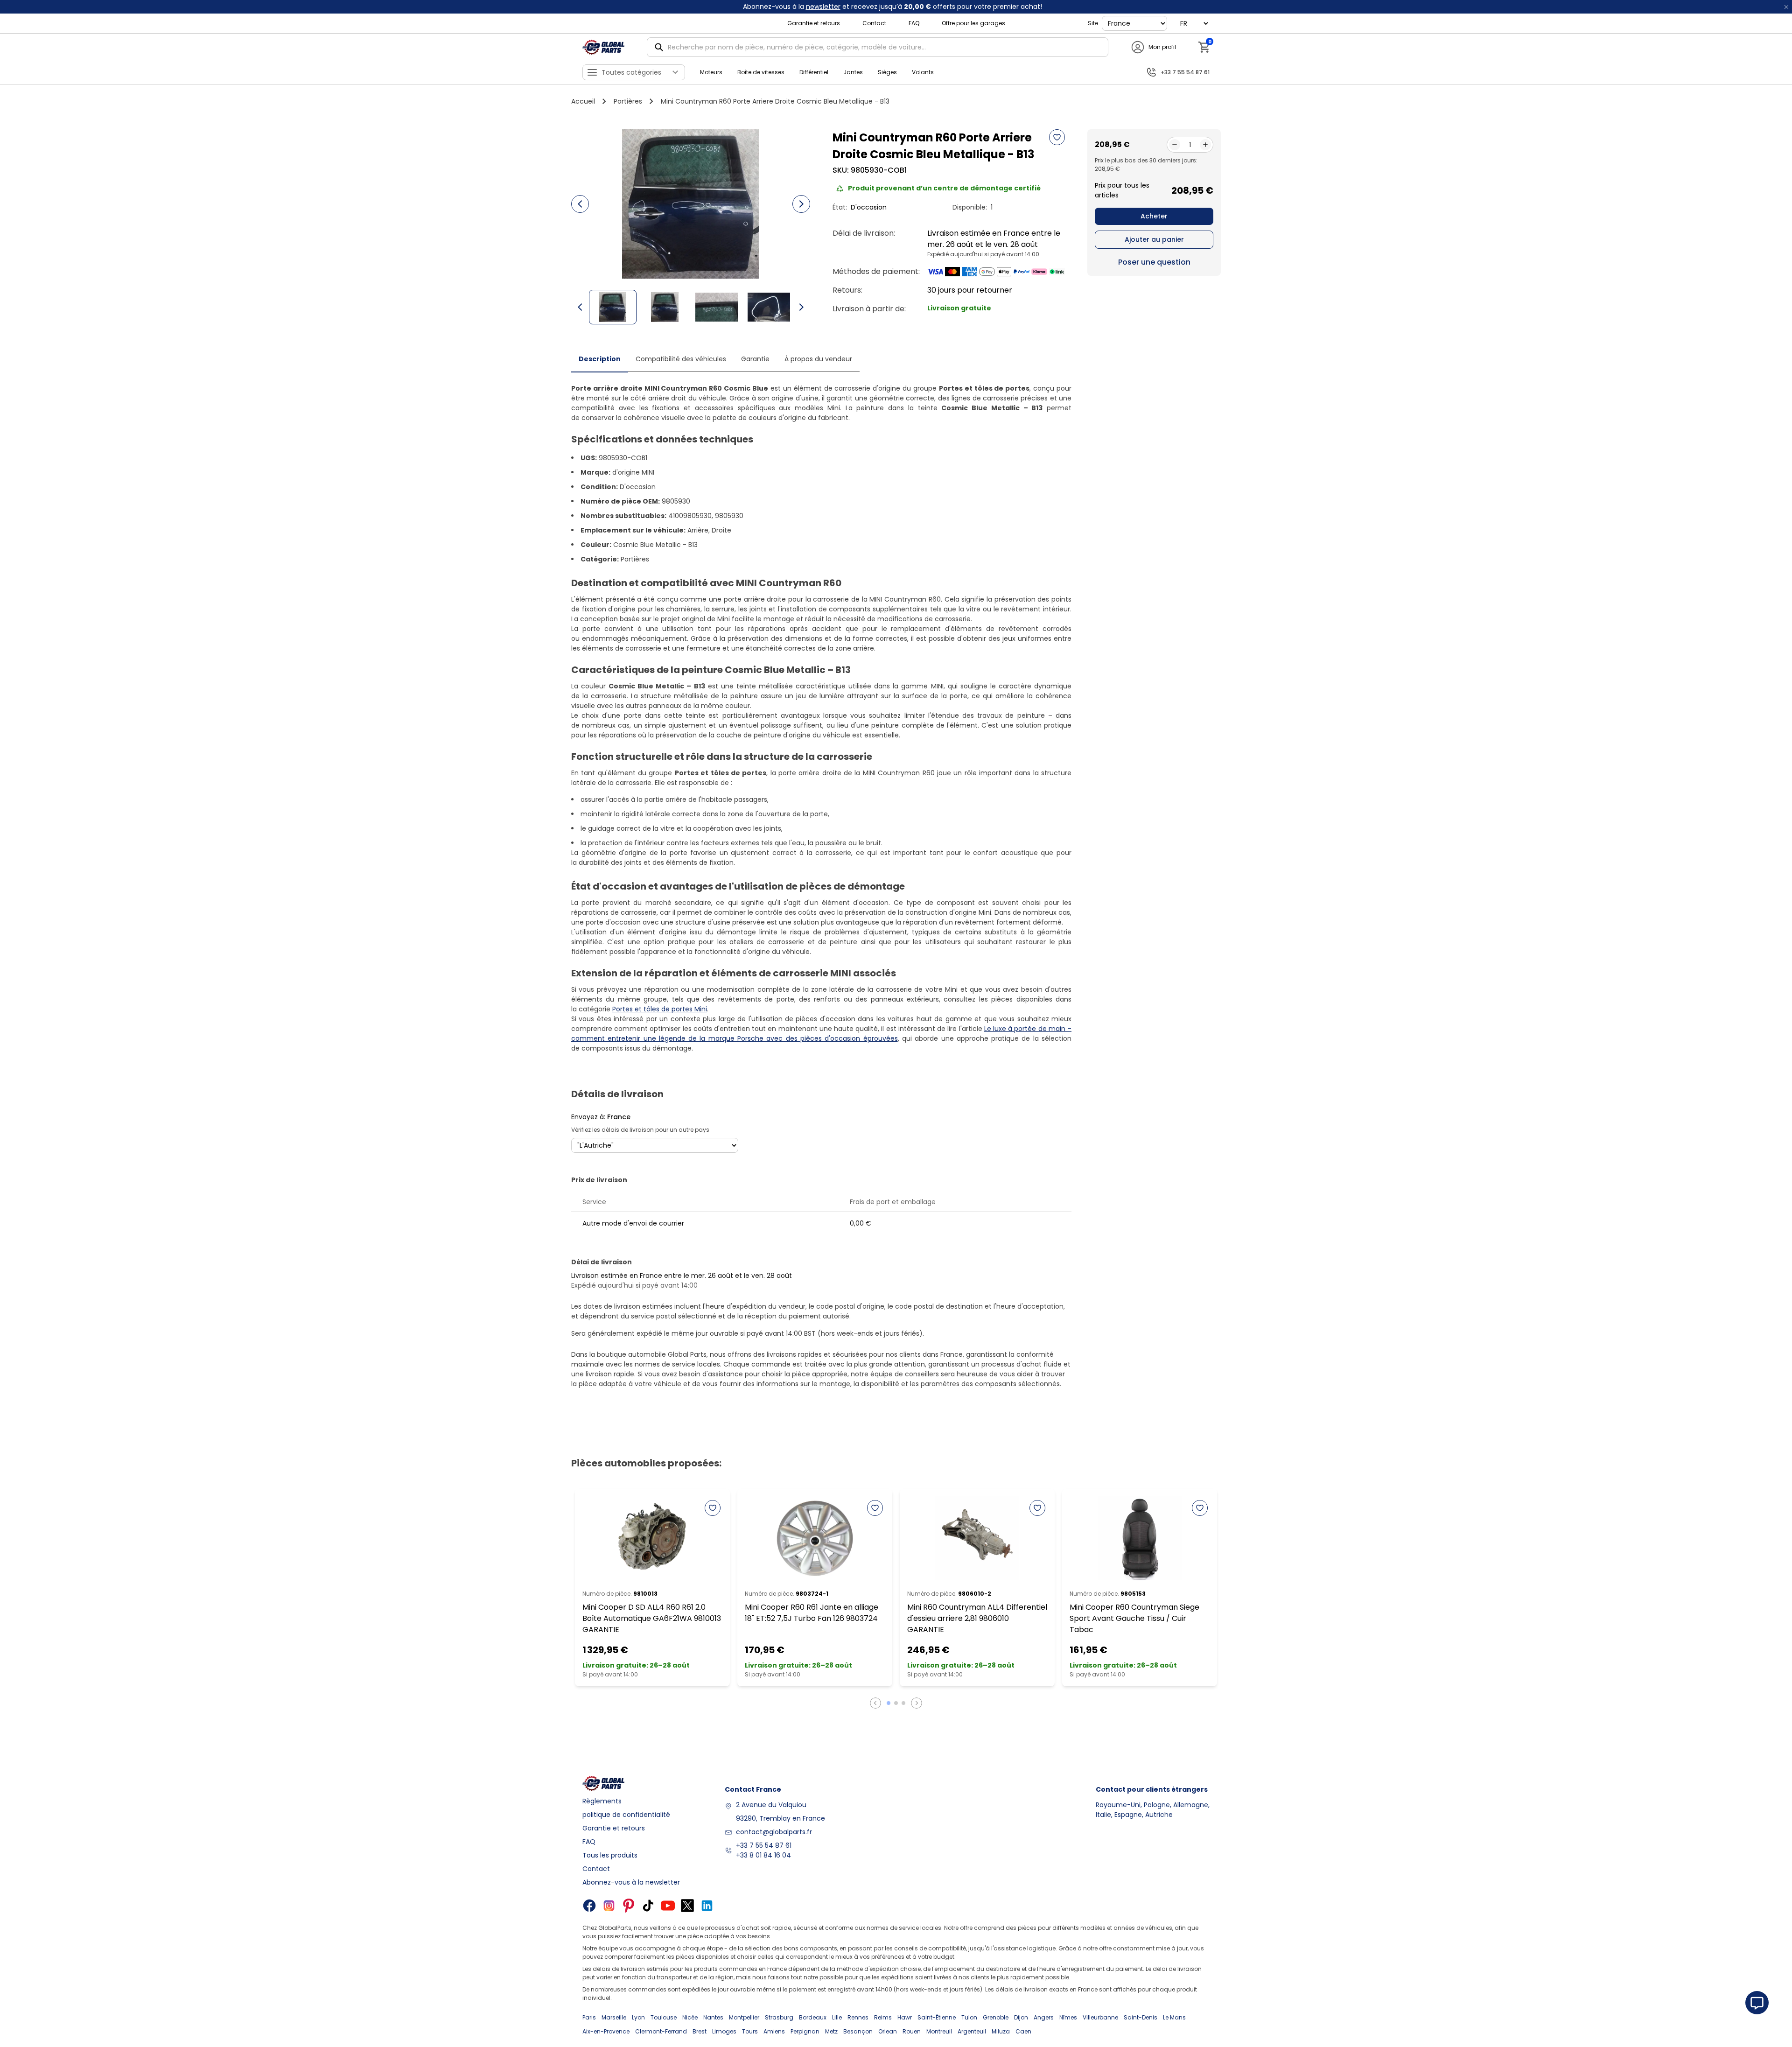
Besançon (858, 2031)
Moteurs (711, 72)
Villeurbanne (1100, 2017)
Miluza (1001, 2031)
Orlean (888, 2031)
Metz (831, 2031)
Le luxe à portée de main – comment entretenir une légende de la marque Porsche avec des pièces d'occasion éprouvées (821, 1034)
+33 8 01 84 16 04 (763, 1855)
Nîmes (1068, 2017)
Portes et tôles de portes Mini (660, 1009)
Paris (589, 2017)
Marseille (614, 2017)
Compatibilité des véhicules (681, 359)
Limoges (724, 2031)
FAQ (914, 23)
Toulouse (664, 2017)
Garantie (755, 359)
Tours (750, 2031)
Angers (1044, 2017)
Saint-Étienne (937, 2017)
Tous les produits (610, 1855)
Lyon (638, 2017)
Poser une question (1154, 262)
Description (600, 359)
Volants (923, 72)
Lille (837, 2017)
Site (1093, 23)
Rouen (912, 2031)
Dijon (1021, 2017)
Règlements (602, 1801)
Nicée (690, 2017)
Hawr (905, 2017)
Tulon (969, 2017)
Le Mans (1174, 2017)
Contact (874, 23)
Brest (700, 2031)
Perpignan (805, 2031)
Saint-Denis (1141, 2017)
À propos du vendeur (818, 359)
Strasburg (779, 2017)
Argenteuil (972, 2031)
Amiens (774, 2031)
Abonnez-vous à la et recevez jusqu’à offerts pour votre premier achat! (892, 7)
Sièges (887, 72)
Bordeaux (813, 2017)
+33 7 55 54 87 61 (764, 1845)
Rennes (858, 2017)
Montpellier (744, 2017)
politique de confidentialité (626, 1815)
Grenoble (996, 2017)
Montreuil (939, 2031)
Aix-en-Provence (606, 2031)
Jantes (853, 72)
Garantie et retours (814, 23)
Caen (1023, 2031)
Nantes (713, 2017)
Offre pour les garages (973, 23)
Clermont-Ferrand (661, 2031)
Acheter (1154, 216)
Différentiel (814, 72)
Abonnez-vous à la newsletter (631, 1882)
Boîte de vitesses (761, 72)
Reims (883, 2017)
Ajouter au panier (1154, 239)
